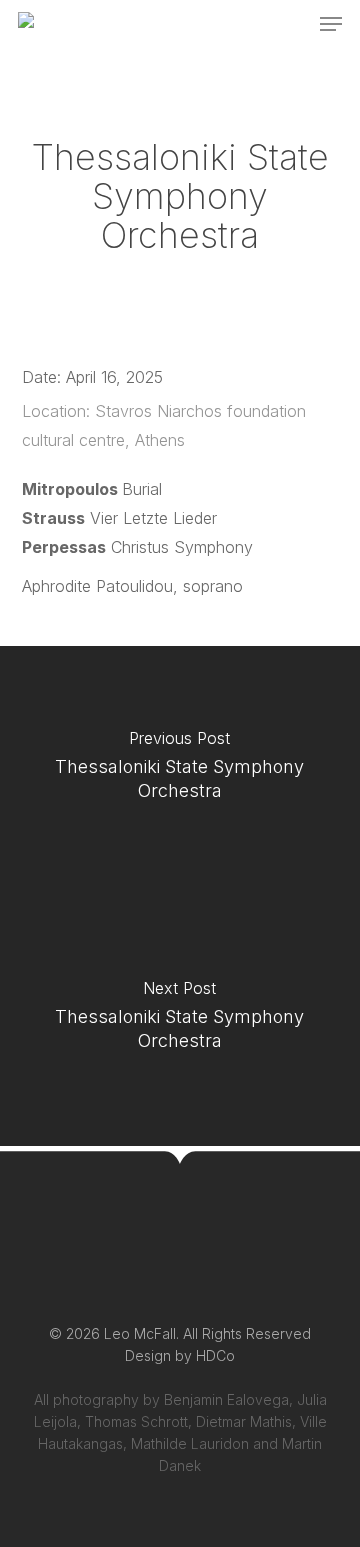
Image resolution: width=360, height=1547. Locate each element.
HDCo (215, 1355)
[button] (331, 24)
